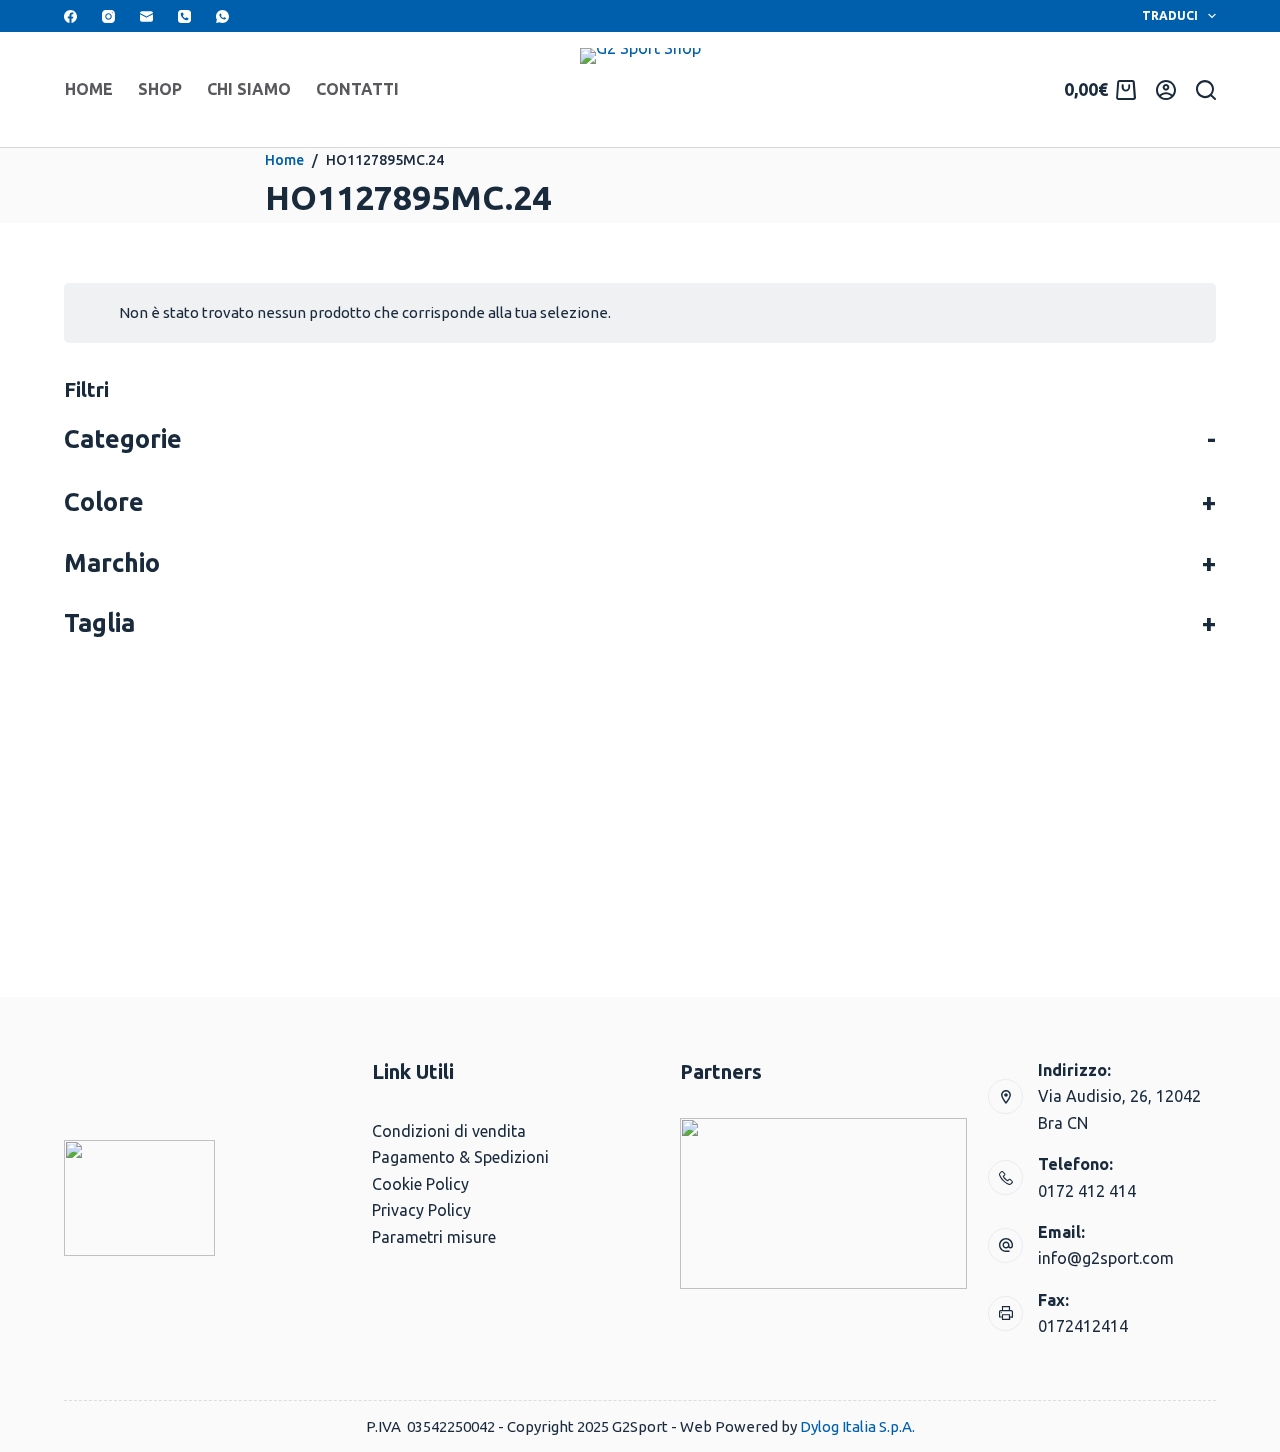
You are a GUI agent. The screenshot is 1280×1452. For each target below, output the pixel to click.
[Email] (146, 16)
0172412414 (1083, 1326)
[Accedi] (1166, 90)
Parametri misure (434, 1237)
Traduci (1170, 15)
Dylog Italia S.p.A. (857, 1426)
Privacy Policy (421, 1210)
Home (89, 89)
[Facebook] (70, 16)
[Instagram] (108, 16)
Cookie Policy (420, 1184)
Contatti (357, 89)
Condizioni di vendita (449, 1131)
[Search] (1206, 90)
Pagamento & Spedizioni (460, 1157)
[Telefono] (184, 16)
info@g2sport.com (1106, 1258)
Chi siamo (249, 89)
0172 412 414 (1087, 1191)
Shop (160, 89)
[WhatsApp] (222, 16)
